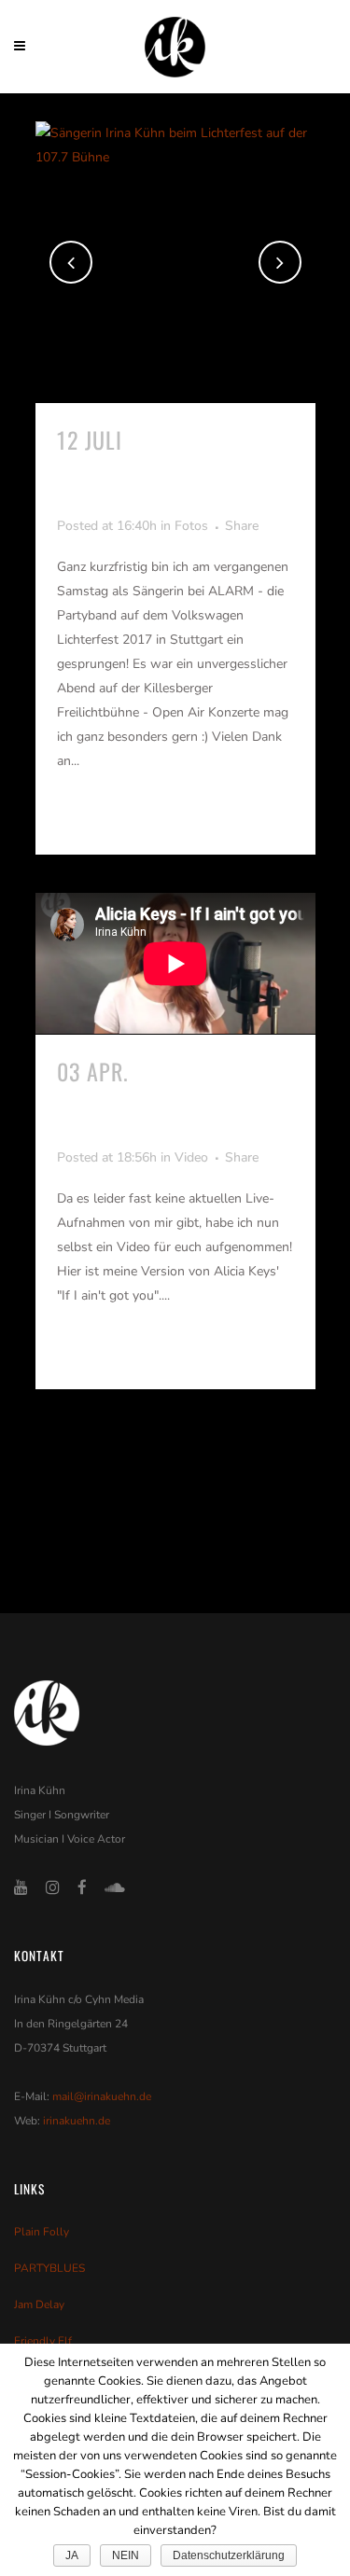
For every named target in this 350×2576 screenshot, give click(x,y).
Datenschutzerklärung (229, 2555)
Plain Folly (42, 2232)
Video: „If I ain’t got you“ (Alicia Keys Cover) (166, 1101)
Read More (100, 817)
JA (72, 2555)
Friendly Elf (43, 2341)
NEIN (126, 2555)
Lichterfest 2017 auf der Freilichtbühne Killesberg (175, 469)
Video (191, 1157)
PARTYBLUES (49, 2268)
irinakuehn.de (77, 2121)
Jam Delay (39, 2304)
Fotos (191, 526)
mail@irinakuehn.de (102, 2096)
